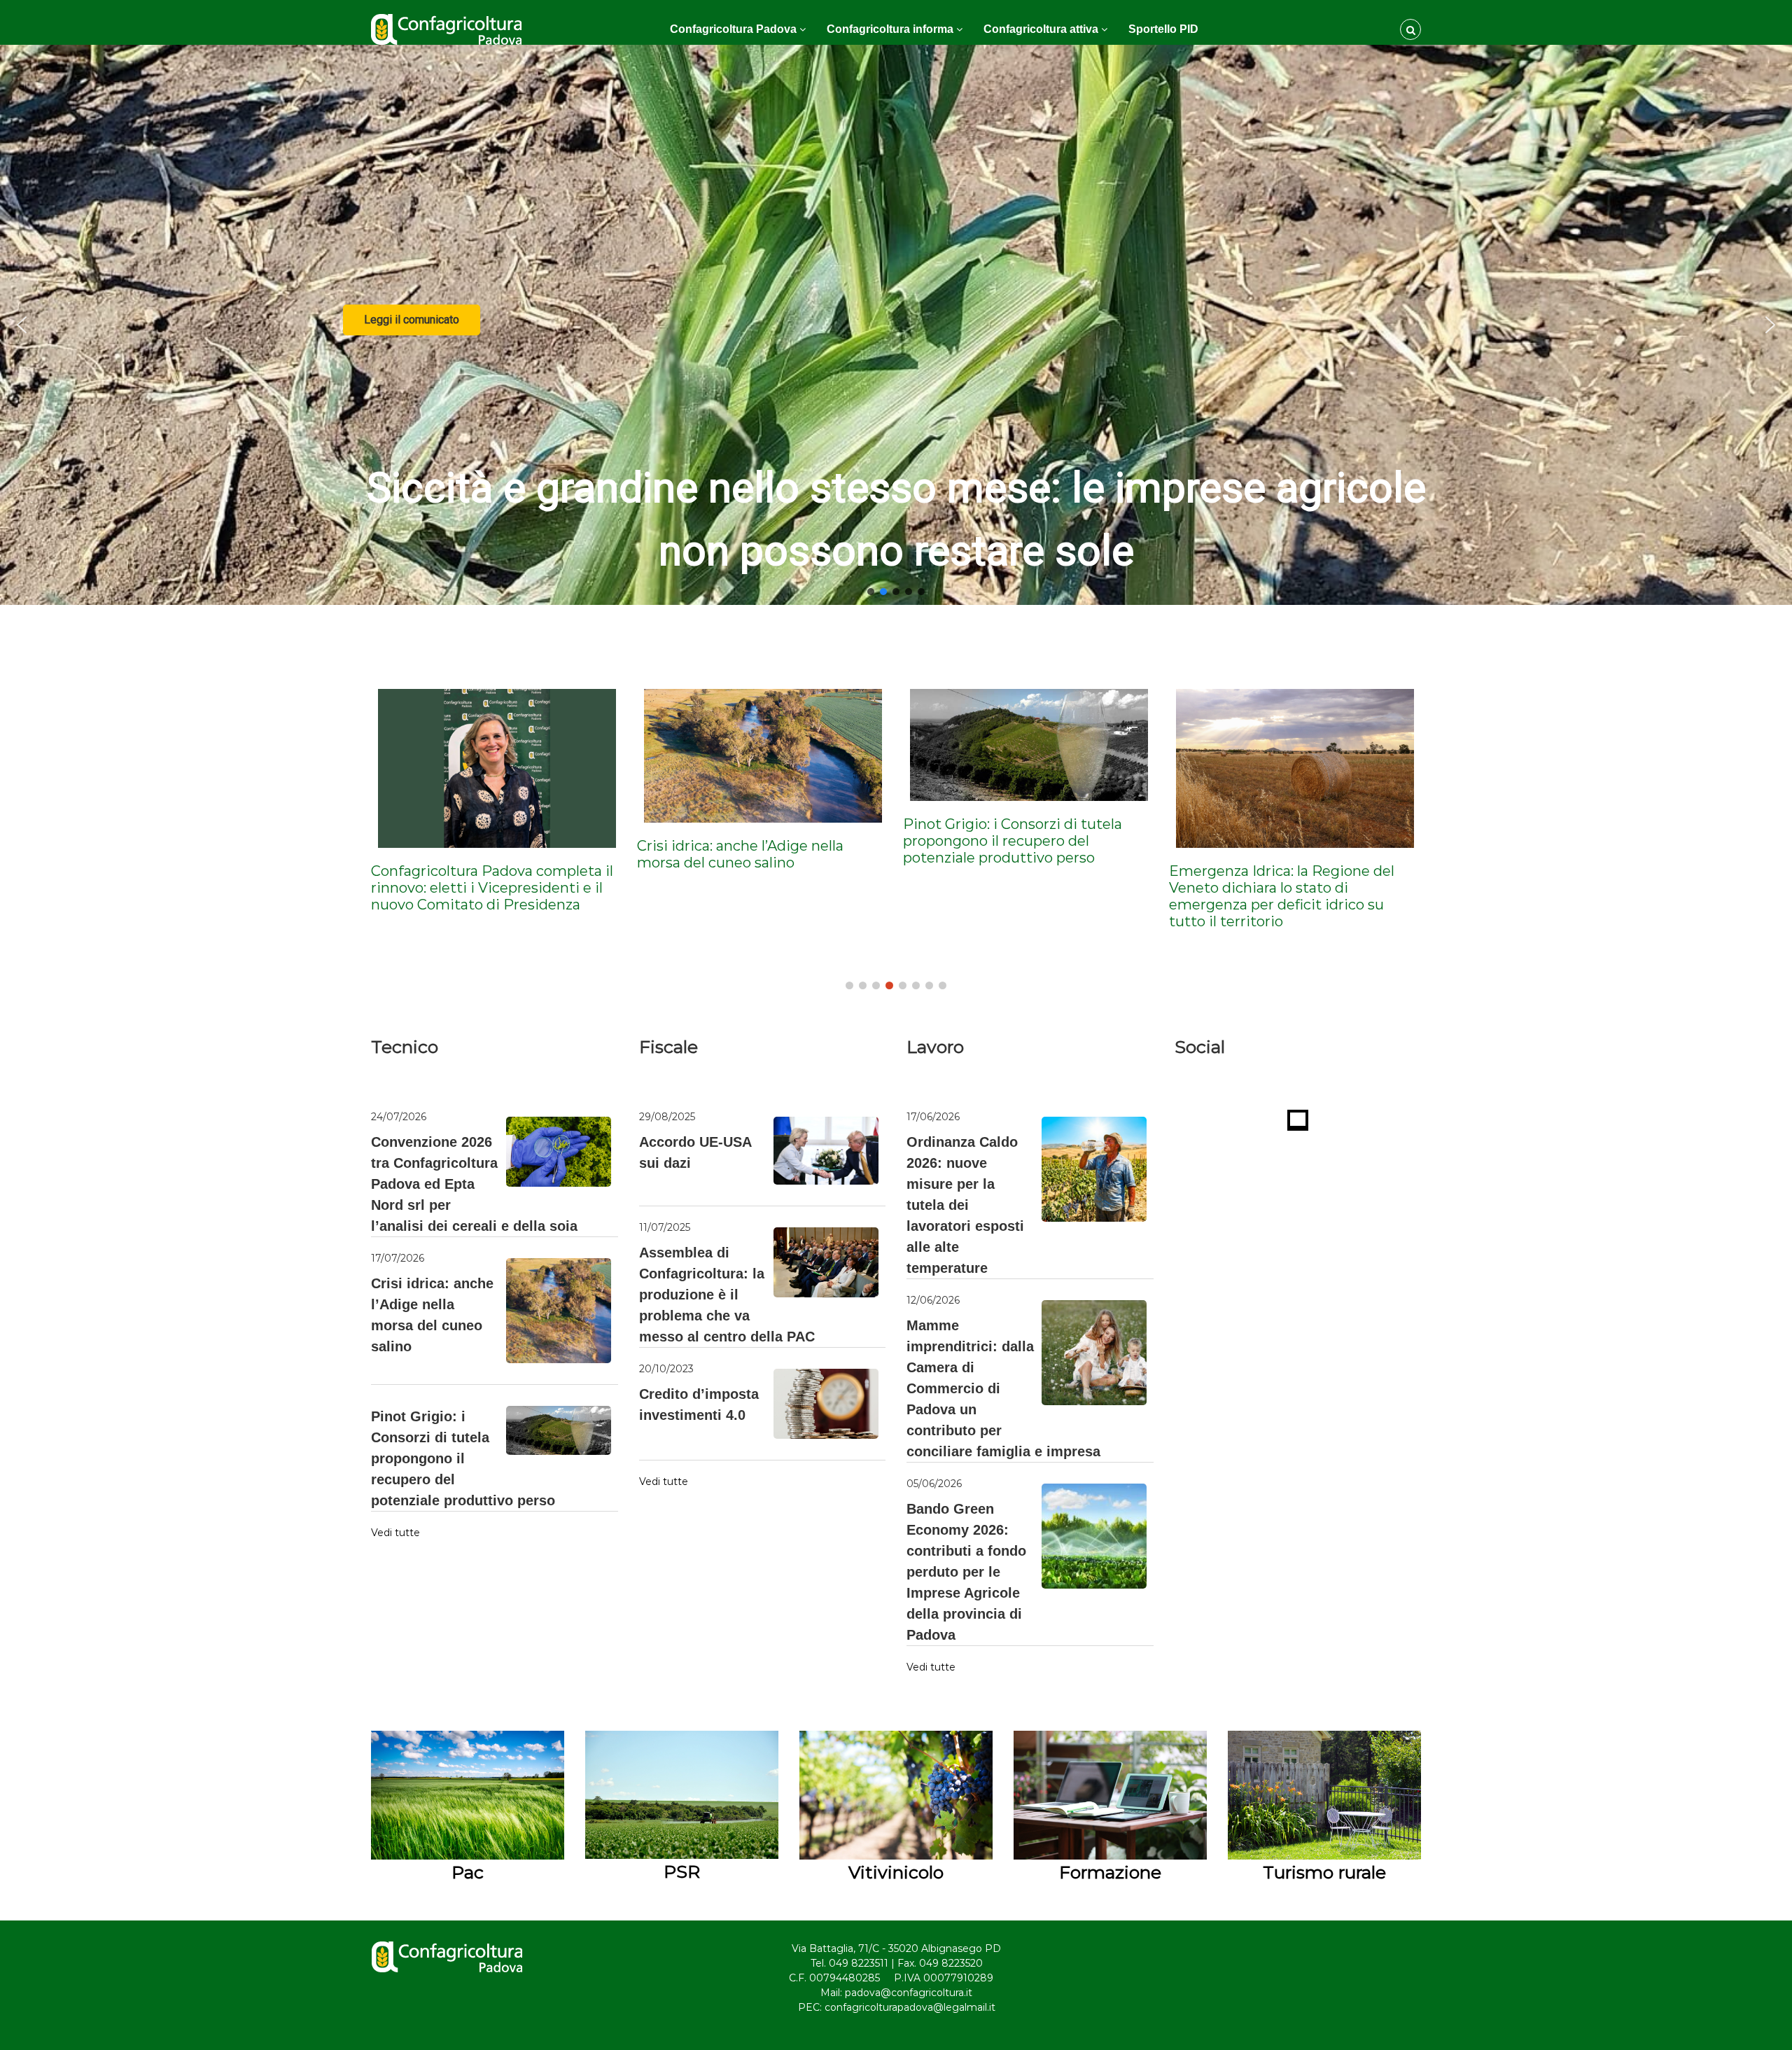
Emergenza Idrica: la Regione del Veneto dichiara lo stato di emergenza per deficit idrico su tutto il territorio (1010, 896)
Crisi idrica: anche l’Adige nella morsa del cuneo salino (469, 854)
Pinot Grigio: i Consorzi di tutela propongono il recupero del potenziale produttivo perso (741, 841)
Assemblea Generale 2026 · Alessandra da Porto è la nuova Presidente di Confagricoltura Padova (1268, 896)
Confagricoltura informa (890, 29)
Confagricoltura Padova (733, 29)
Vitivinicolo (896, 1872)
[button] (22, 325)
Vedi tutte (395, 1533)
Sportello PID (1163, 29)
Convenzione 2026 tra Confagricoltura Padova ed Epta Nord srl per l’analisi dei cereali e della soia (474, 1184)
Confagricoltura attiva (1041, 29)
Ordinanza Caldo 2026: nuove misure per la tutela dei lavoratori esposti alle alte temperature (965, 1205)
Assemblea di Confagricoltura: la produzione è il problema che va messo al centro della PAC (727, 1295)
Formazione (1110, 1872)
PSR (682, 1871)
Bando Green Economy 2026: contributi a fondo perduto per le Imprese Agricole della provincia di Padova (966, 1572)
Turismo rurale (1324, 1872)
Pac (468, 1872)
